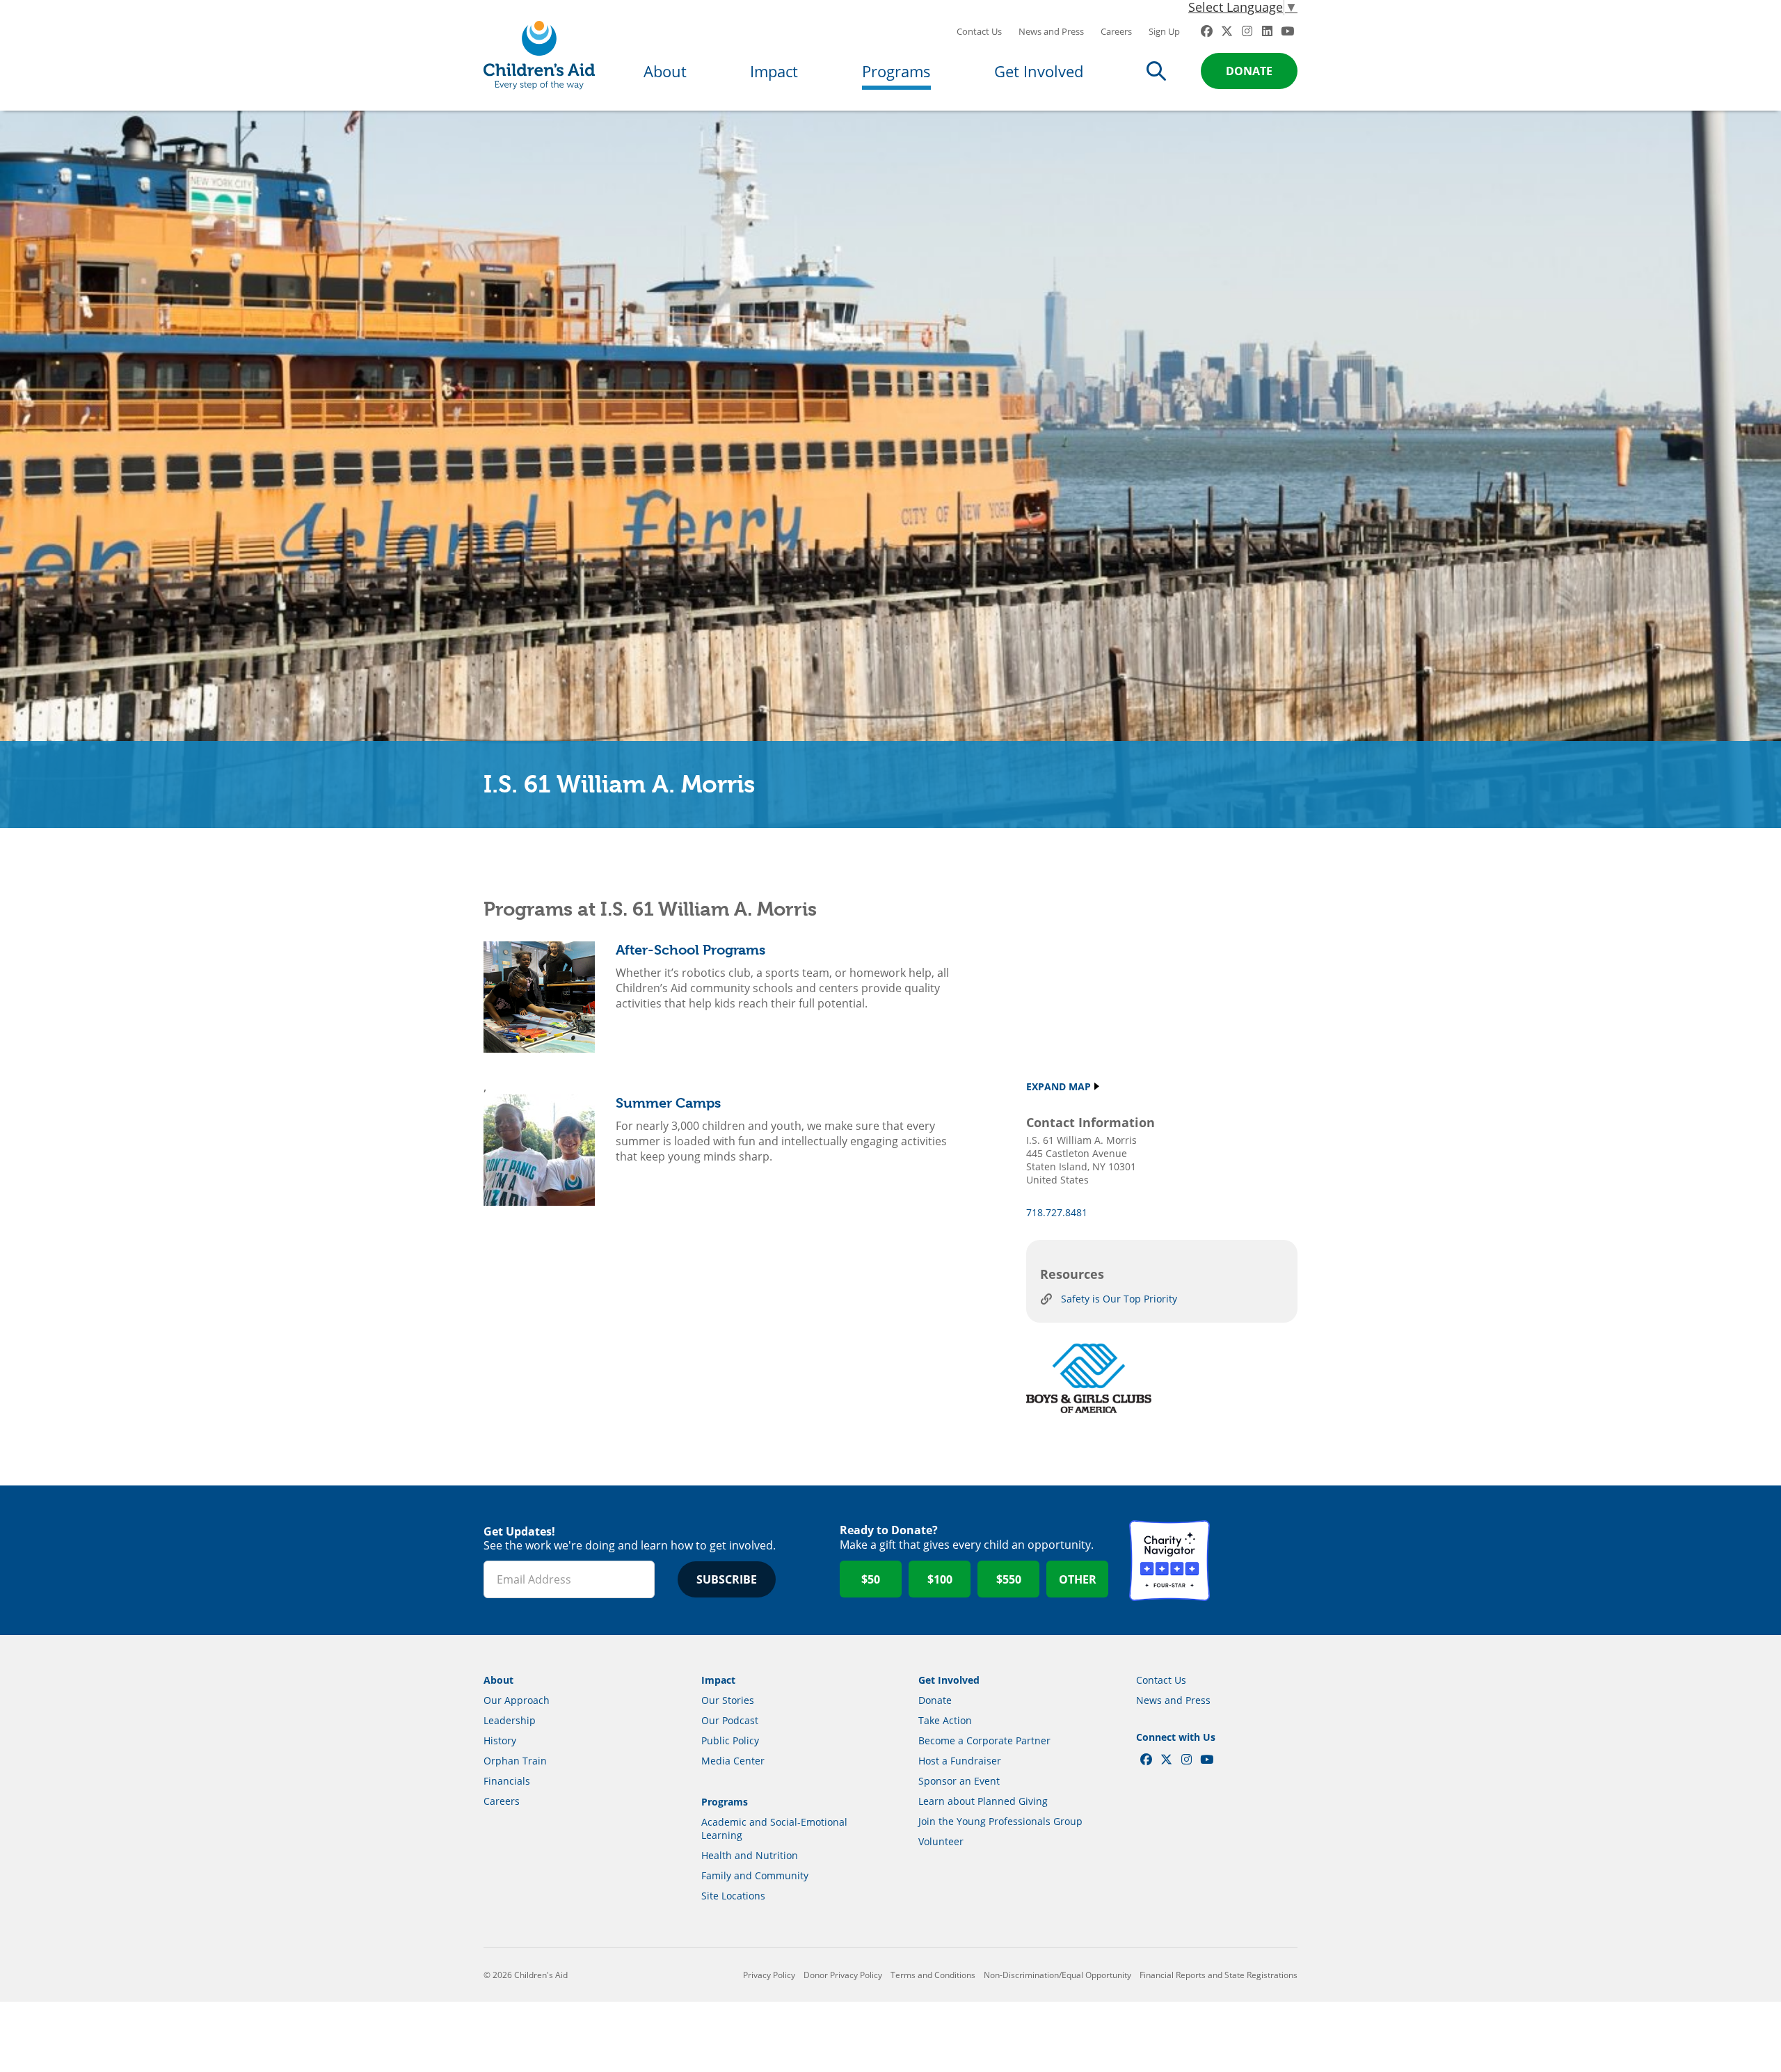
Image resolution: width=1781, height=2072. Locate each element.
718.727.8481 (1057, 1212)
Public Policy (730, 1740)
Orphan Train (515, 1761)
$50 (871, 1579)
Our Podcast (730, 1720)
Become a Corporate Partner (984, 1740)
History (500, 1740)
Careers (1116, 31)
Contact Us (979, 31)
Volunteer (941, 1841)
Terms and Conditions (933, 1975)
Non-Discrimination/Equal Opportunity (1057, 1975)
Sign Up (1164, 31)
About (665, 71)
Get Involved (1039, 71)
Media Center (733, 1761)
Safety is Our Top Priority (1119, 1299)
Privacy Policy (769, 1975)
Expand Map (1059, 1086)
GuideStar (1257, 1561)
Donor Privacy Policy (843, 1975)
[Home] (539, 55)
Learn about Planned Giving (983, 1801)
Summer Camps (668, 1103)
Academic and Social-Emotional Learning (774, 1828)
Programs (896, 71)
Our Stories (728, 1700)
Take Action (945, 1720)
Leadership (510, 1720)
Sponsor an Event (959, 1781)
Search (1156, 71)
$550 (1009, 1579)
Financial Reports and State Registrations (1219, 1975)
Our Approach (517, 1700)
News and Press (1051, 31)
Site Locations (733, 1896)
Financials (507, 1781)
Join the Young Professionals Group (1000, 1821)
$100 (940, 1579)
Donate (1249, 71)
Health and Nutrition (750, 1855)
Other (1078, 1579)
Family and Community (755, 1875)
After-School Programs (690, 950)
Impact (774, 71)
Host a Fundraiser (960, 1761)
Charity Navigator (1169, 1561)
